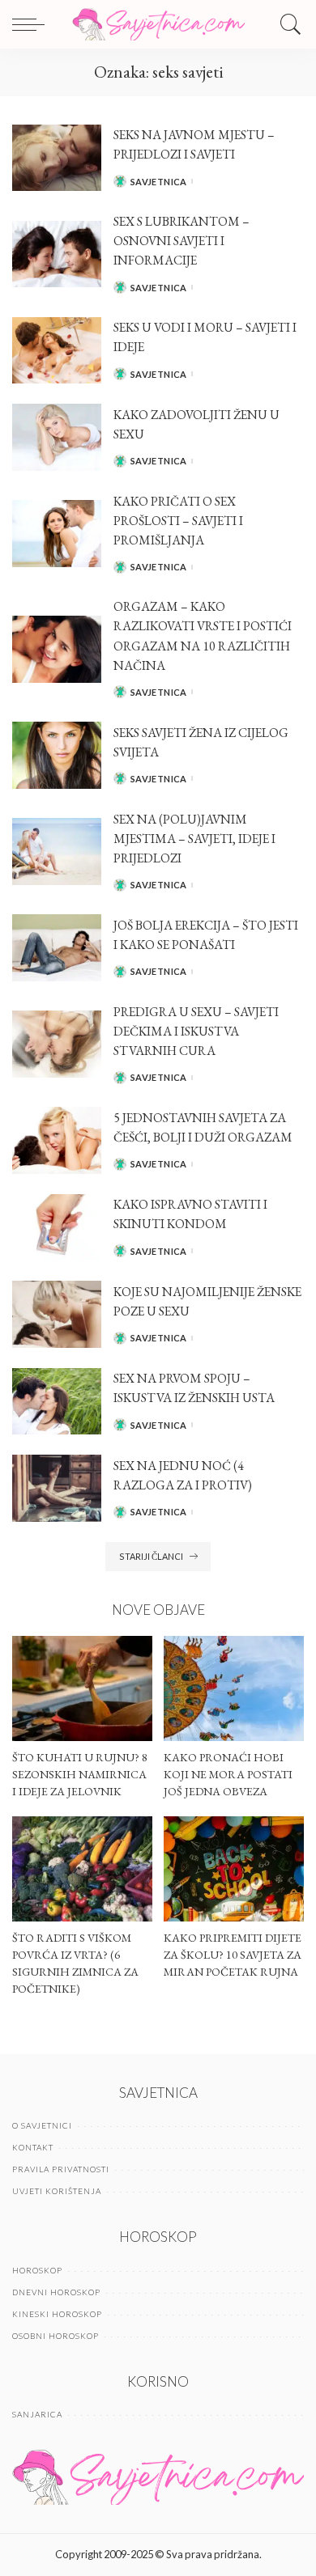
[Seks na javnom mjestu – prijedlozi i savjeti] (57, 158)
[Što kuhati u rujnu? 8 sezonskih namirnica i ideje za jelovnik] (82, 1688)
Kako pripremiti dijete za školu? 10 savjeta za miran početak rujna (233, 1955)
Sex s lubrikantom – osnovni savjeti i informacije (181, 241)
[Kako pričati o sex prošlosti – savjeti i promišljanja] (57, 534)
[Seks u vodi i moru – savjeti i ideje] (57, 351)
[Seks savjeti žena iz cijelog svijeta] (57, 755)
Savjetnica (159, 182)
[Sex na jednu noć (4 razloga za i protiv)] (57, 1488)
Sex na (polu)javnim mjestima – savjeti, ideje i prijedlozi (194, 839)
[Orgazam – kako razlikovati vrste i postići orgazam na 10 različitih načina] (57, 649)
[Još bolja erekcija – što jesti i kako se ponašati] (57, 948)
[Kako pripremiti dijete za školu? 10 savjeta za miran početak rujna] (234, 1869)
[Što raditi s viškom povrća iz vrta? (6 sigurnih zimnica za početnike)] (82, 1869)
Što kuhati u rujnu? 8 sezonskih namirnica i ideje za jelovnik (80, 1774)
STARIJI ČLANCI (151, 1556)
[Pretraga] (287, 24)
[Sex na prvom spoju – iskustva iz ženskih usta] (57, 1402)
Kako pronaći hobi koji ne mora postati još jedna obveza (228, 1774)
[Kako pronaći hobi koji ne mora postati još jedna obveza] (234, 1688)
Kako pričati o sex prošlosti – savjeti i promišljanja (178, 521)
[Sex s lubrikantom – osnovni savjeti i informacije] (57, 254)
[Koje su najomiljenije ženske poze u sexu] (57, 1314)
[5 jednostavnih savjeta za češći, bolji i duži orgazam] (57, 1140)
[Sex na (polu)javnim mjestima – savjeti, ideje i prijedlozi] (57, 852)
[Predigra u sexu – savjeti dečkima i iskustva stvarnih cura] (57, 1044)
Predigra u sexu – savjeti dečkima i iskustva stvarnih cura (196, 1031)
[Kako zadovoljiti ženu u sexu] (57, 437)
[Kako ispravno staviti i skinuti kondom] (57, 1228)
